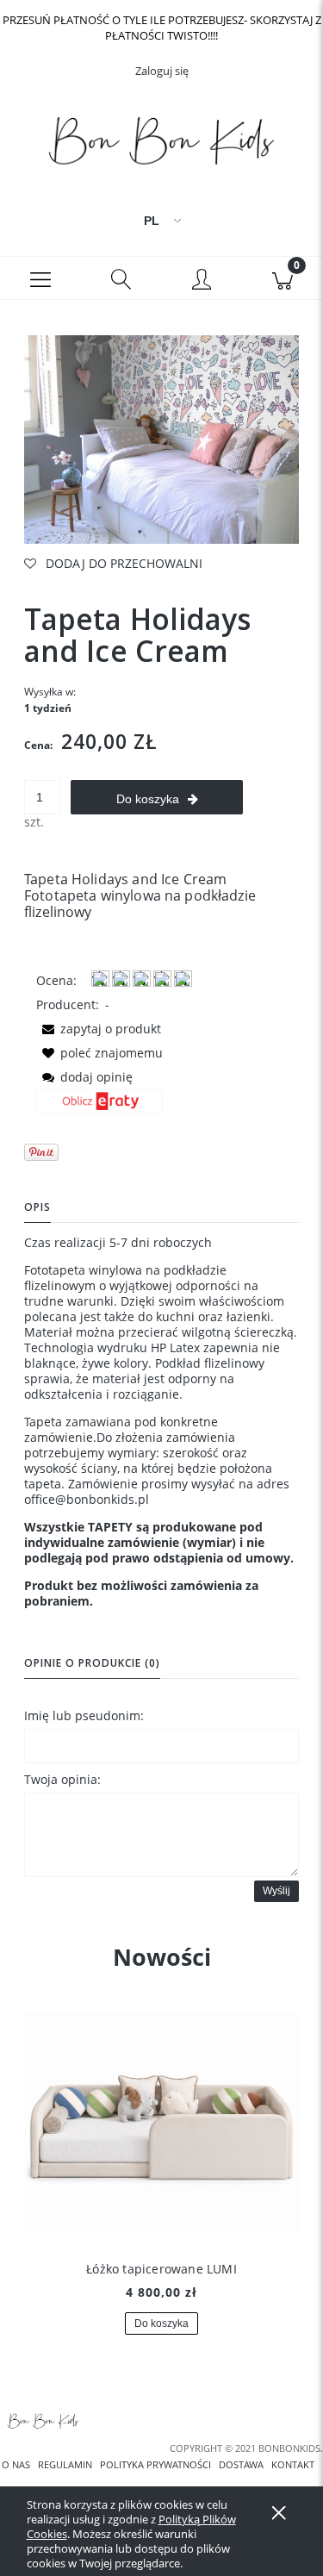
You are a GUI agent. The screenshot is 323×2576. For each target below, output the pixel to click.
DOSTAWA (241, 2465)
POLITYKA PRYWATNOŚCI (155, 2465)
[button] (40, 278)
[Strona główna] (161, 145)
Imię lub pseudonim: (84, 1715)
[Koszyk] (283, 278)
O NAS (16, 2465)
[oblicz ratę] (99, 1107)
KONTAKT (293, 2465)
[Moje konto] (202, 281)
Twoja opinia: (62, 1779)
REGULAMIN (65, 2465)
